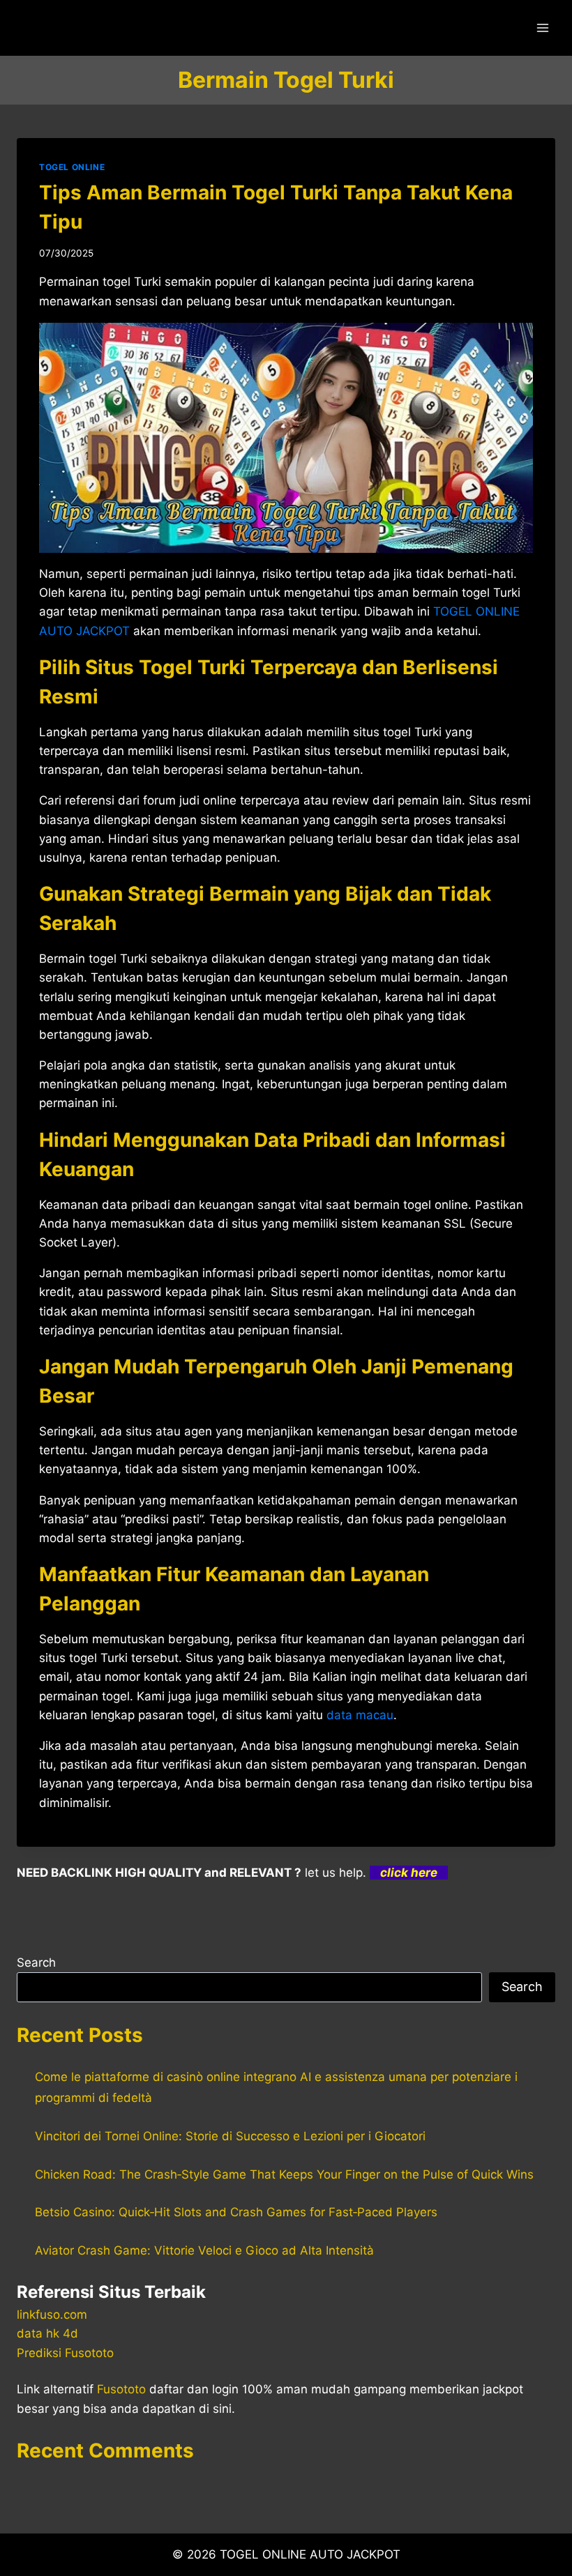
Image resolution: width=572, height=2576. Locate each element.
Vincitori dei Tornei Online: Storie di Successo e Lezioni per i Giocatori (230, 2136)
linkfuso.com (52, 2315)
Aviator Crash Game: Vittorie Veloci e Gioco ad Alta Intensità (204, 2250)
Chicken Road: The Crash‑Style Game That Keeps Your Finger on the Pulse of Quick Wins (284, 2174)
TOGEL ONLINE (72, 167)
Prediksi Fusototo (65, 2353)
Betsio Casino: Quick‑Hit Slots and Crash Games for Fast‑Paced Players (236, 2212)
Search (36, 1963)
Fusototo (121, 2389)
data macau (360, 1715)
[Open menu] (542, 28)
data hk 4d (47, 2333)
